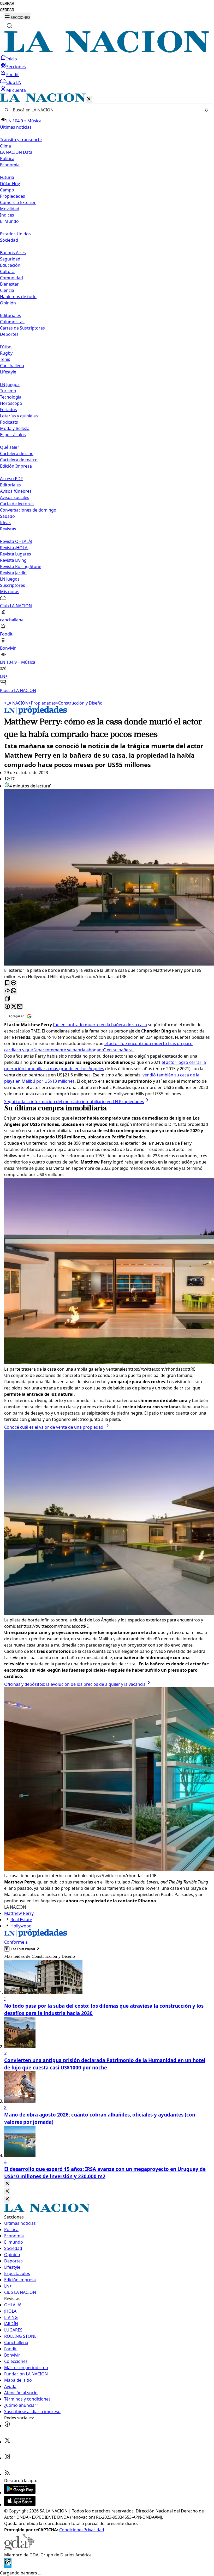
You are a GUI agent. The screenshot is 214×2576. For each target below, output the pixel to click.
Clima (5, 146)
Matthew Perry (19, 1913)
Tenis (5, 359)
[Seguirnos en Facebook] (7, 2426)
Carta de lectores (17, 504)
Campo (7, 190)
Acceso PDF (11, 479)
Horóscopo (11, 403)
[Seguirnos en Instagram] (7, 2458)
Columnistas (12, 322)
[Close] (7, 2184)
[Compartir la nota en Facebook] (7, 1007)
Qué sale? (10, 447)
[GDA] (19, 2549)
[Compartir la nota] (7, 991)
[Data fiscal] (8, 2567)
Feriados (8, 410)
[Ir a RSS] (7, 2474)
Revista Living (13, 560)
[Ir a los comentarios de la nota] (14, 983)
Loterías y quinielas (19, 416)
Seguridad (10, 259)
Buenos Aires (13, 253)
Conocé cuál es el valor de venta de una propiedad (54, 1427)
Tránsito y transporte (21, 140)
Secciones (16, 67)
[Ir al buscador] (9, 26)
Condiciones (71, 2530)
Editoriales (10, 315)
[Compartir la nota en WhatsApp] (14, 991)
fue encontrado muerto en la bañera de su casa (100, 1025)
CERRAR (7, 4)
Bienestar (9, 284)
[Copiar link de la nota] (7, 999)
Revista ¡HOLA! (14, 548)
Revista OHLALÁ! (16, 541)
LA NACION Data (16, 152)
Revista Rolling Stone (21, 566)
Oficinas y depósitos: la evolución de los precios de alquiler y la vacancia (75, 1684)
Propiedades (13, 196)
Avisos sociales (15, 497)
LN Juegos (10, 384)
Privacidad (94, 2530)
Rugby (6, 353)
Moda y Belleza (15, 428)
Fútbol (6, 347)
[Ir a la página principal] (107, 51)
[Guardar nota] (7, 983)
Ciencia (7, 290)
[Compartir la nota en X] (14, 1007)
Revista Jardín (13, 573)
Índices (7, 215)
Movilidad (10, 209)
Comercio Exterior (18, 202)
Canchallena (12, 366)
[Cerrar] (89, 99)
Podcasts (9, 422)
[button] (107, 393)
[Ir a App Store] (20, 2505)
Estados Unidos (15, 234)
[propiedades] (36, 713)
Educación (10, 265)
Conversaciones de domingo (28, 510)
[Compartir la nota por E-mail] (20, 1007)
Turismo (8, 391)
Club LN (14, 82)
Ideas (5, 523)
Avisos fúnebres (16, 491)
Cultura (7, 271)
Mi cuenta (16, 90)
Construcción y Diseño (79, 703)
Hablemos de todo (18, 297)
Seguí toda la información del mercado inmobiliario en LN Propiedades (74, 1102)
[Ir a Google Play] (20, 2493)
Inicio (12, 59)
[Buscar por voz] (206, 110)
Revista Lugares (16, 554)
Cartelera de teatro (19, 460)
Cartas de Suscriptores (22, 328)
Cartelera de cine (17, 453)
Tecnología (11, 397)
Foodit (13, 75)
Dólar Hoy (10, 184)
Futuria (7, 177)
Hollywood (21, 1926)
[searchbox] (105, 110)
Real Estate (21, 1920)
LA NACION (16, 703)
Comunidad (11, 278)
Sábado (7, 516)
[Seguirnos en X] (7, 2442)
